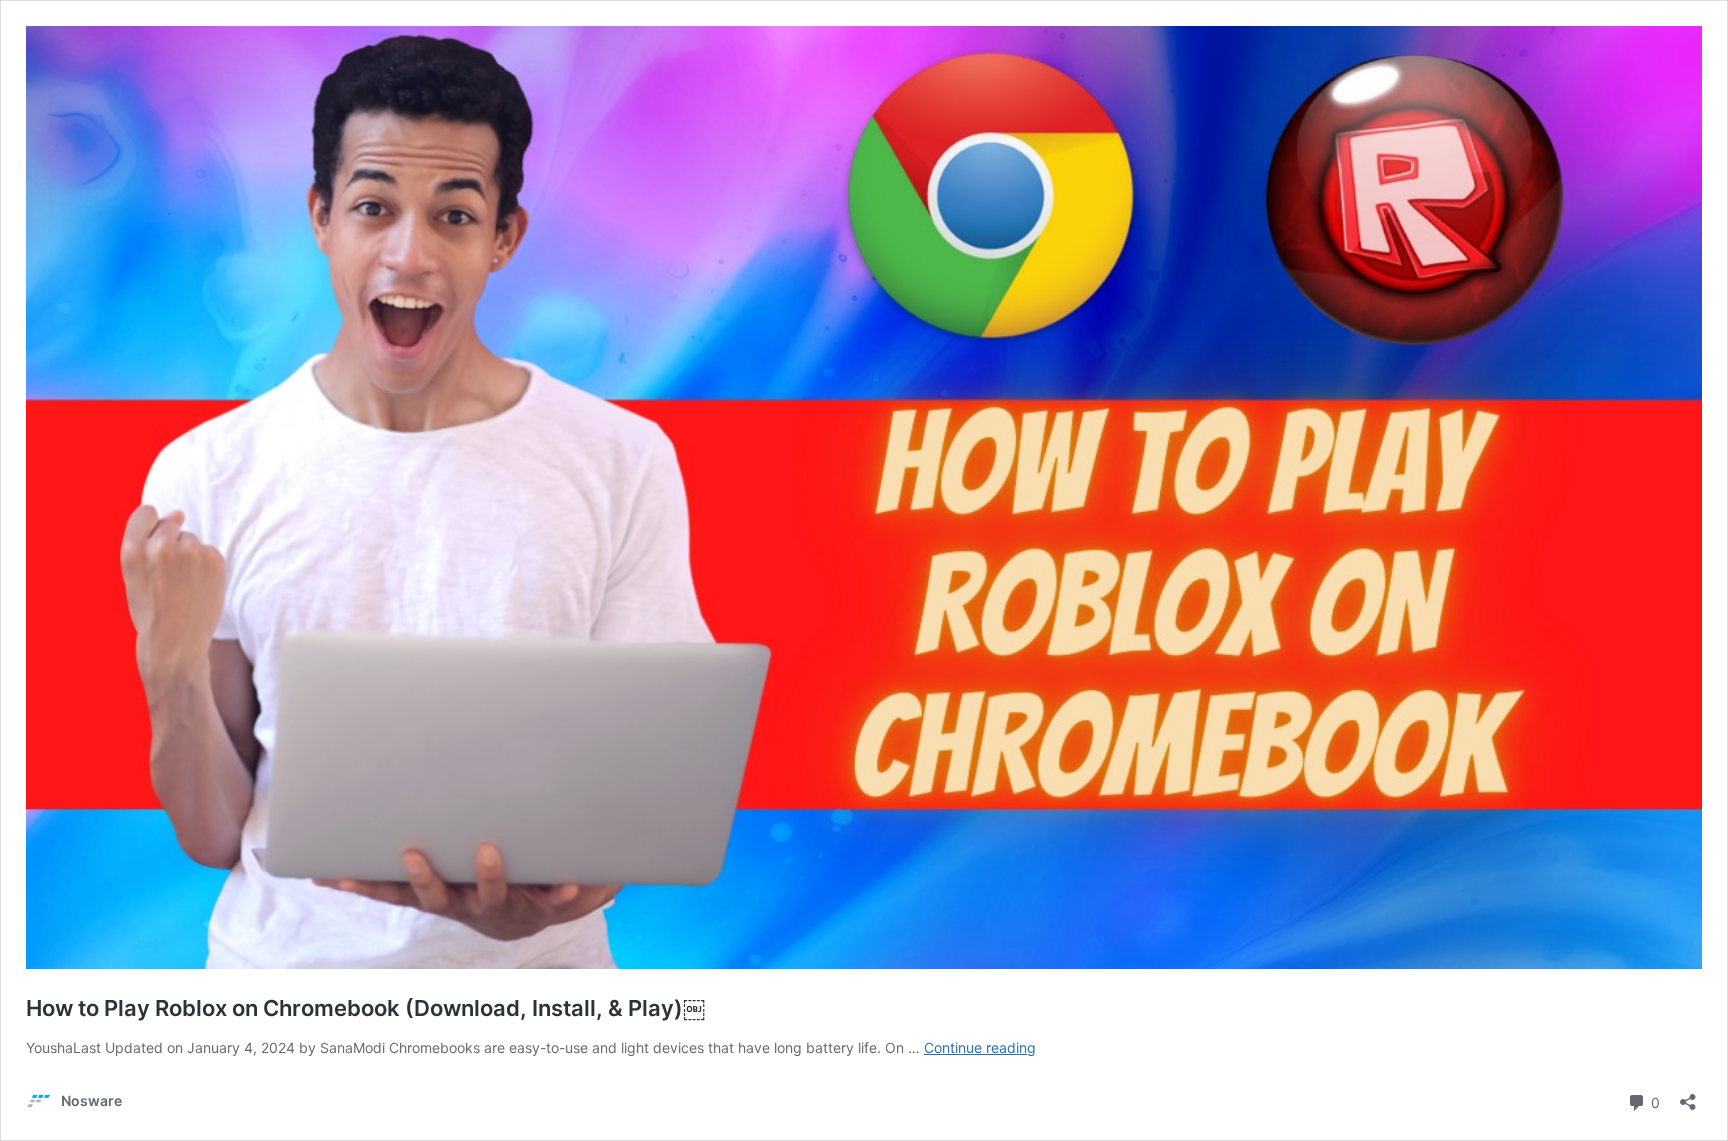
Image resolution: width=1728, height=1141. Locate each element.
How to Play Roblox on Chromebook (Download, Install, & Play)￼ (365, 1008)
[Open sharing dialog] (1688, 1095)
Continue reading (980, 1047)
